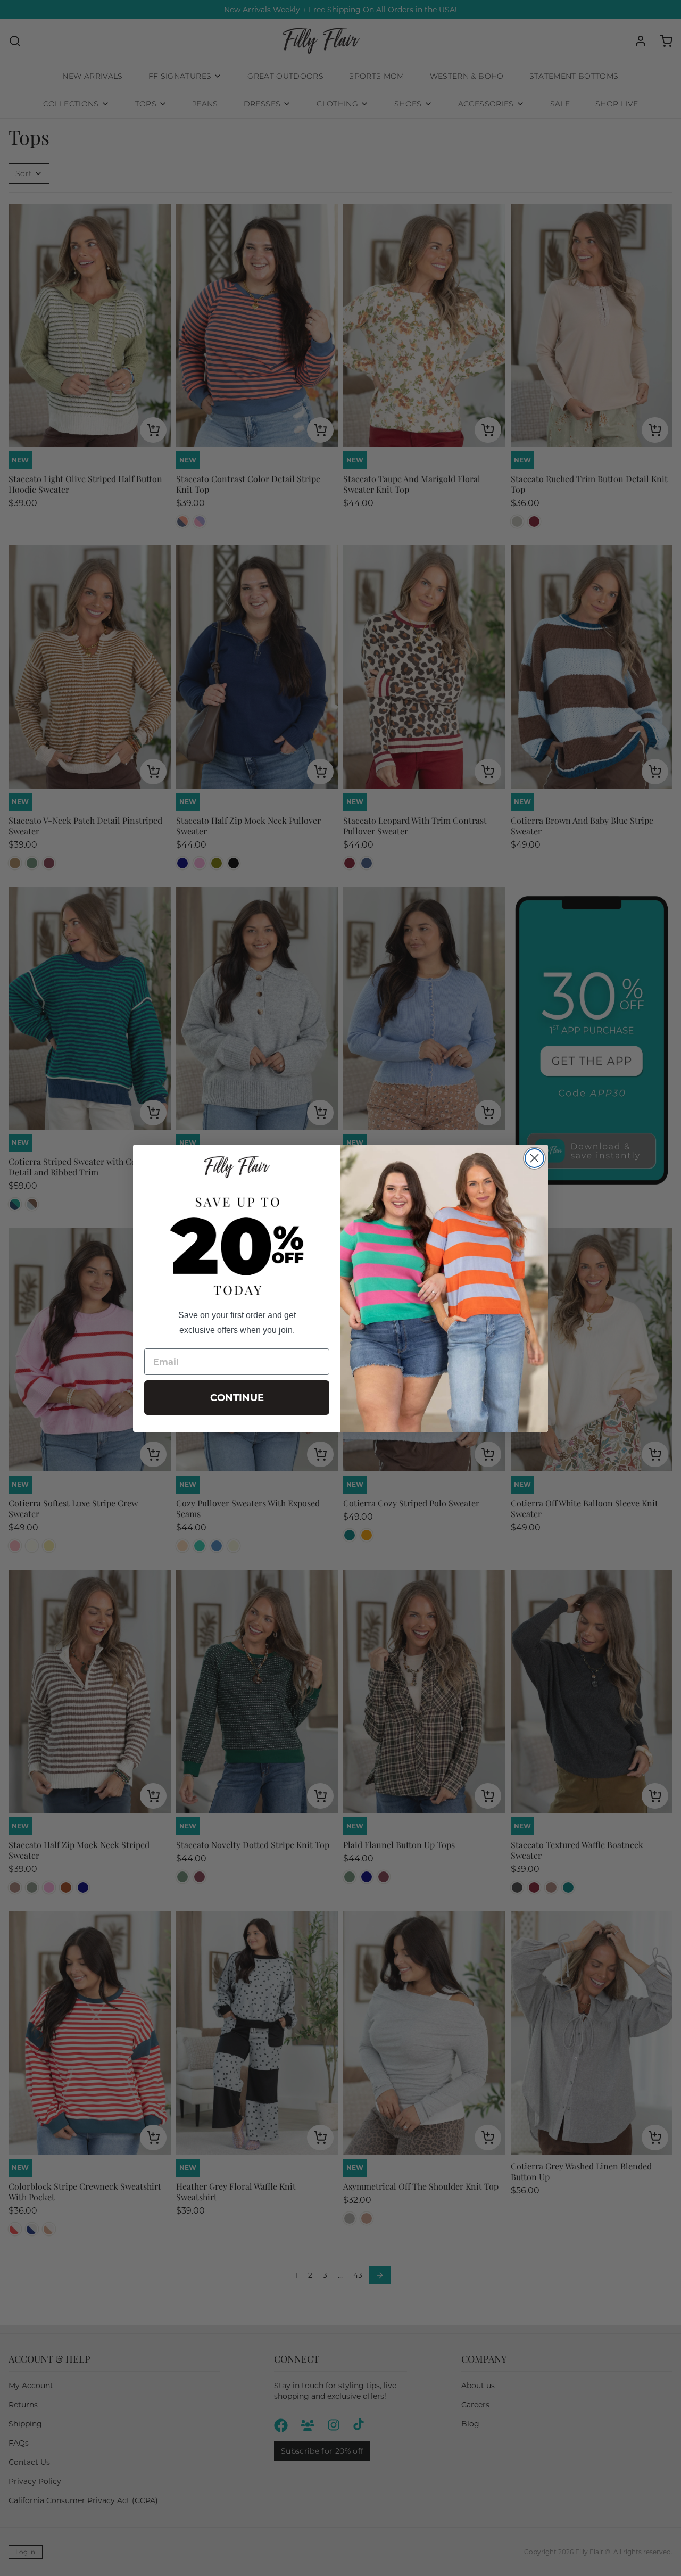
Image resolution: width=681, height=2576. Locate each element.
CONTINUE (237, 1398)
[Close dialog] (534, 1158)
